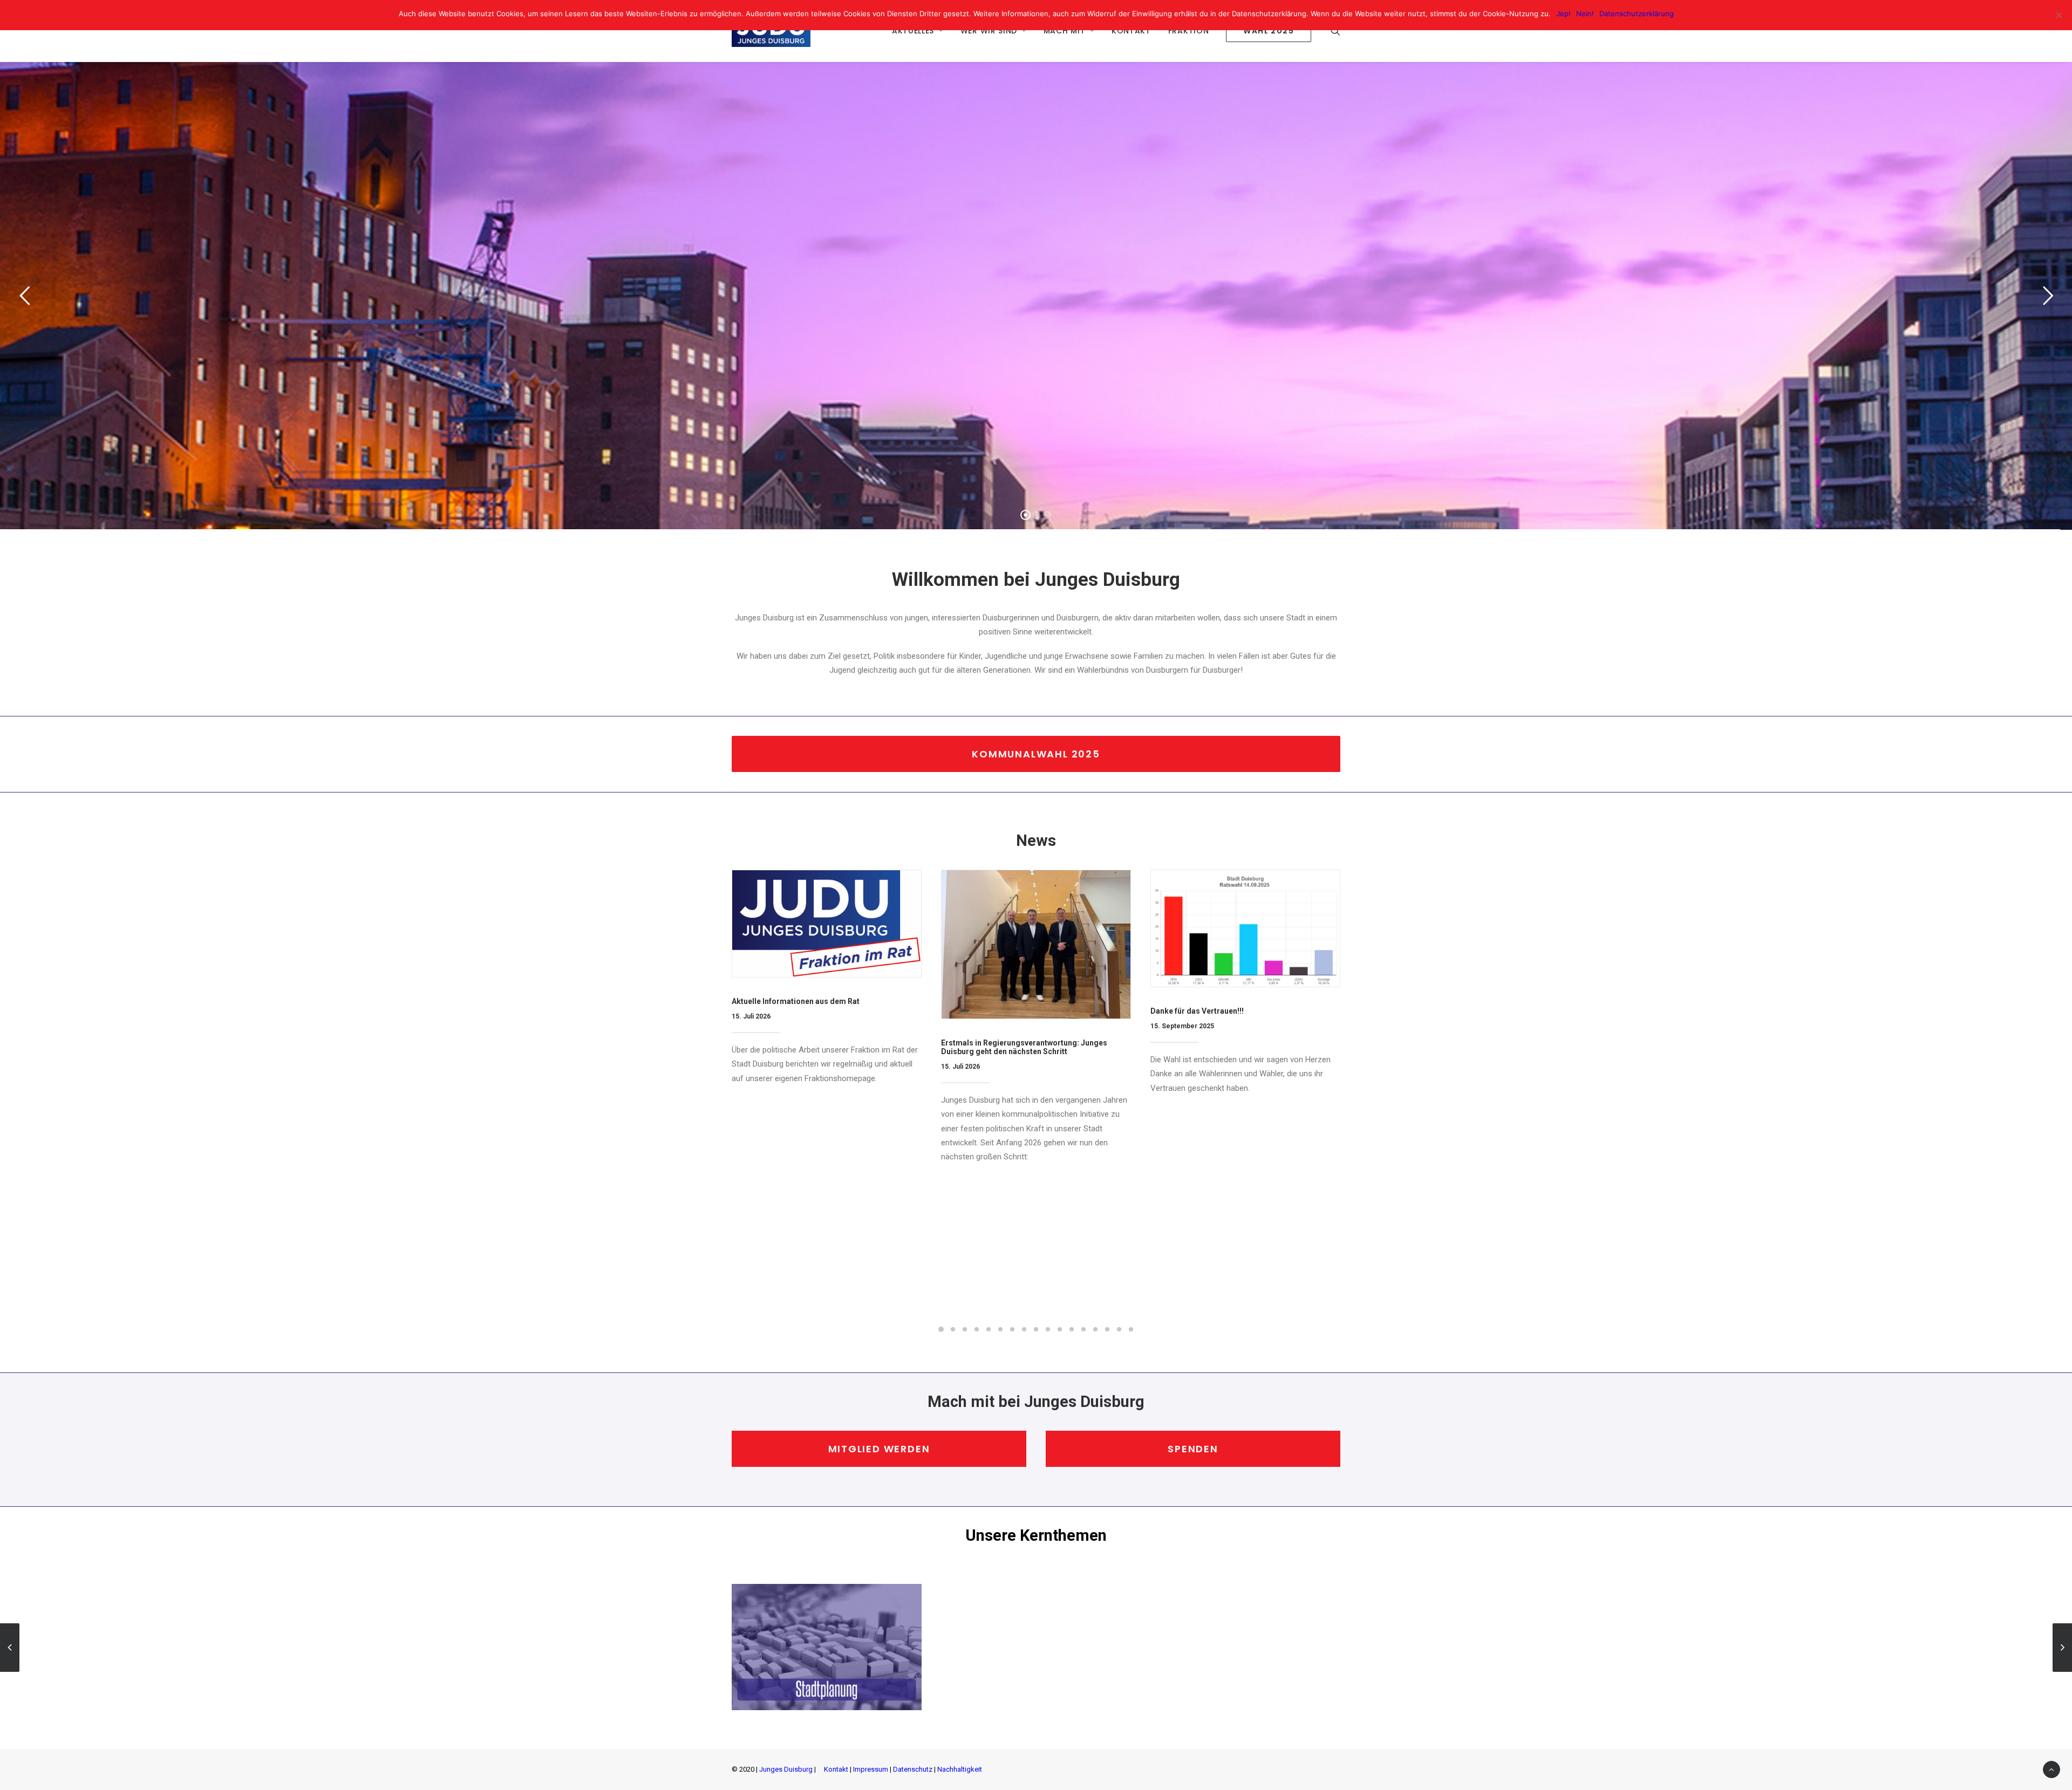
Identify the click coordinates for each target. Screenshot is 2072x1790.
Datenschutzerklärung (1637, 13)
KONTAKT (1131, 31)
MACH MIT (1065, 31)
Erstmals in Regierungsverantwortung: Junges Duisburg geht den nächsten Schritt (1024, 1047)
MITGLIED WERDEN (879, 1449)
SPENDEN (1193, 1449)
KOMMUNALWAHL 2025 (1036, 754)
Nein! (1585, 13)
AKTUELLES (913, 31)
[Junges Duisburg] (771, 31)
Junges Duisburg (786, 1769)
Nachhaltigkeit (960, 1769)
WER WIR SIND (989, 31)
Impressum (871, 1769)
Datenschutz (913, 1769)
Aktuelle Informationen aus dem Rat (796, 1001)
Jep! (1563, 13)
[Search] (1335, 31)
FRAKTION (1189, 31)
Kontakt (836, 1769)
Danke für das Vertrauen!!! (1197, 1011)
